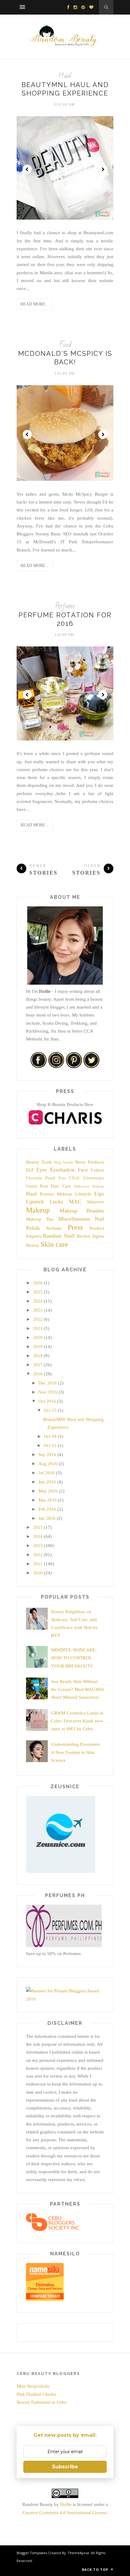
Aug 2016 (48, 1464)
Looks (56, 1202)
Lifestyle (83, 1194)
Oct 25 (50, 1410)
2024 (38, 1301)
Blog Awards (64, 1162)
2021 (38, 1328)
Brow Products (90, 1162)
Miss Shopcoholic (33, 2386)
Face (83, 1170)
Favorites (34, 1178)
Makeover (96, 1202)
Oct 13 (50, 1445)
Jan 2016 (47, 1518)
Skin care (54, 1244)
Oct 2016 (47, 1401)
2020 (38, 1337)
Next (103, 169)
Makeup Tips (40, 1219)
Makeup (38, 1210)
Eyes (42, 1170)
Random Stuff (59, 1236)
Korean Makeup (56, 1194)
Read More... (35, 304)
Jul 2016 (47, 1473)
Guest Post (37, 1186)
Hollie (66, 2504)
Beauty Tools (39, 1162)
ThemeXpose (78, 2553)
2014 (38, 1536)
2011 (38, 1564)
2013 (38, 1546)
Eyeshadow (62, 1170)
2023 (38, 1310)
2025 (38, 1292)
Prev (27, 169)
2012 (38, 1555)
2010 (38, 1573)
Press (75, 1227)
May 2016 (48, 1491)
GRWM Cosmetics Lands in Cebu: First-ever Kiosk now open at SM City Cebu (77, 1721)
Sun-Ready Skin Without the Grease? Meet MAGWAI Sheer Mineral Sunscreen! (78, 1689)
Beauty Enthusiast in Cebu (42, 2402)
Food (65, 345)
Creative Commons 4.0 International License (65, 2513)
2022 (38, 1319)
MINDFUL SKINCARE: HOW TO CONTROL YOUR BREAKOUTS (74, 1658)
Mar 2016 (48, 1500)
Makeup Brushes (82, 1211)
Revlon (84, 1236)
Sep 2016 (47, 1455)
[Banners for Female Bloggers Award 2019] (64, 1999)
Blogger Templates (32, 2553)
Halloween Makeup (89, 1186)
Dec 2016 (48, 1383)
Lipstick (35, 1202)
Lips (99, 1194)
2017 (38, 1365)
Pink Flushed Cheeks (36, 2394)
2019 (38, 1347)
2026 (38, 1283)
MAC (75, 1202)
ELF (30, 1170)
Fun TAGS (69, 1178)
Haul (65, 76)
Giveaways (94, 1178)
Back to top (96, 2569)
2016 (38, 1374)
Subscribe (65, 2467)
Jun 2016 (47, 1482)
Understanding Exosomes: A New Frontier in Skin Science (76, 1752)
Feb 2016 (47, 1509)
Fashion (97, 1170)
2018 (38, 1356)
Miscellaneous (74, 1219)
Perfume (65, 606)
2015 (38, 1527)
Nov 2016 (48, 1392)
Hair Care (61, 1186)
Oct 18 (50, 1436)
